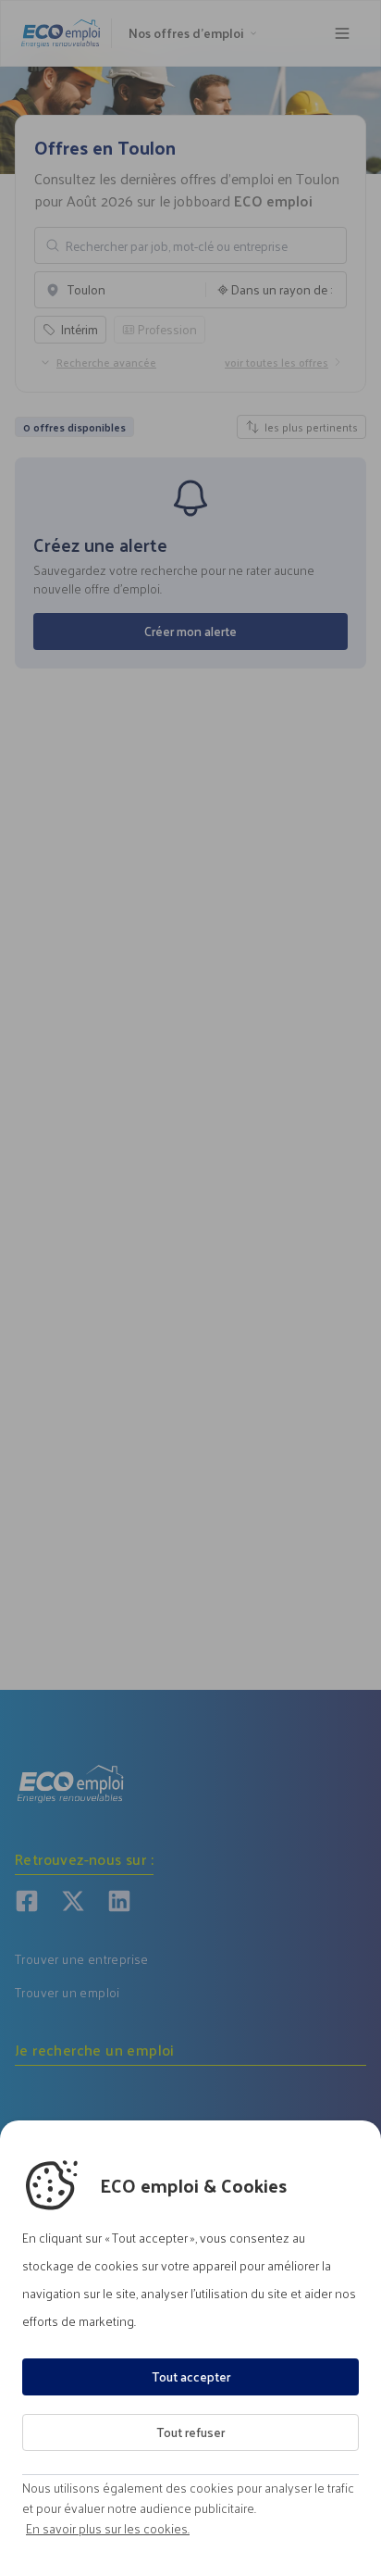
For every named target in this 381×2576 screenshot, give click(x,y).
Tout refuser (190, 2432)
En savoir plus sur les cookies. (108, 2529)
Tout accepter (191, 2376)
